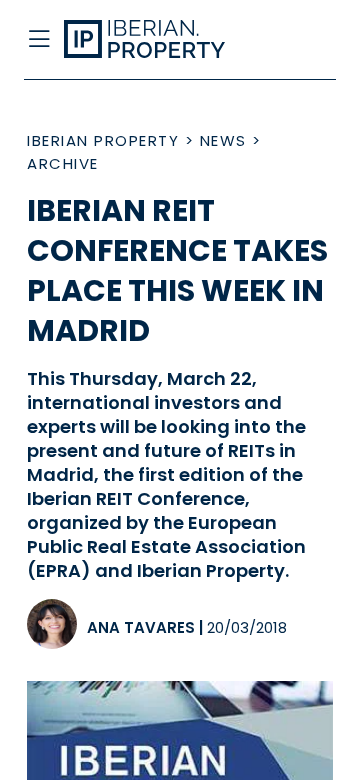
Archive (63, 163)
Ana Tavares (141, 627)
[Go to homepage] (148, 40)
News (223, 140)
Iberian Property (103, 140)
